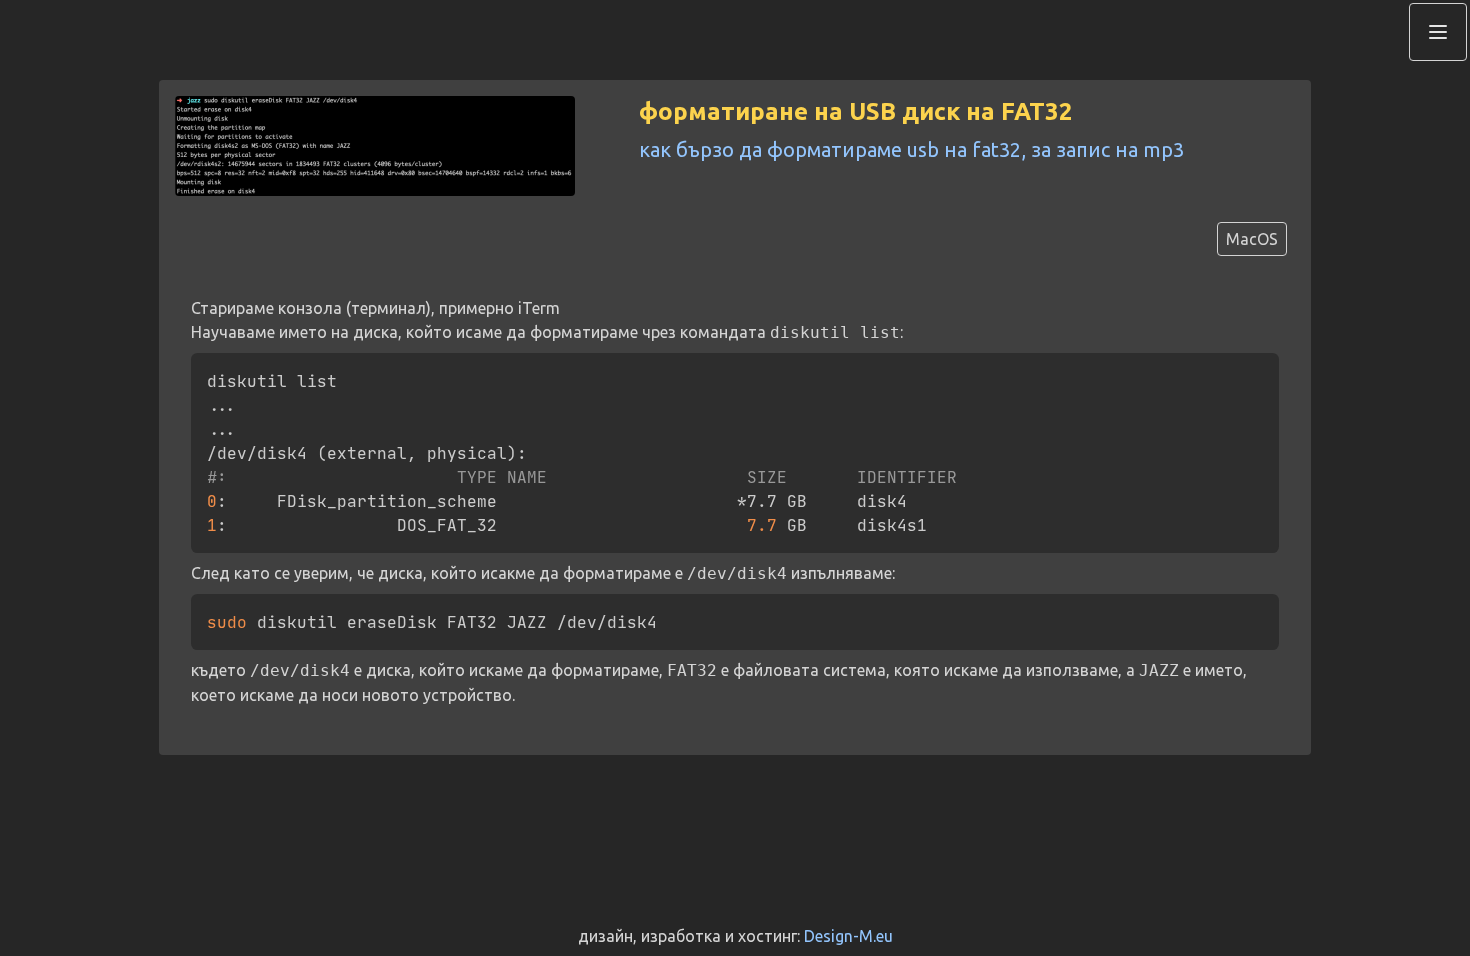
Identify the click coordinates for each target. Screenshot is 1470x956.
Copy (1244, 371)
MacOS (1252, 239)
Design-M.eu (848, 936)
